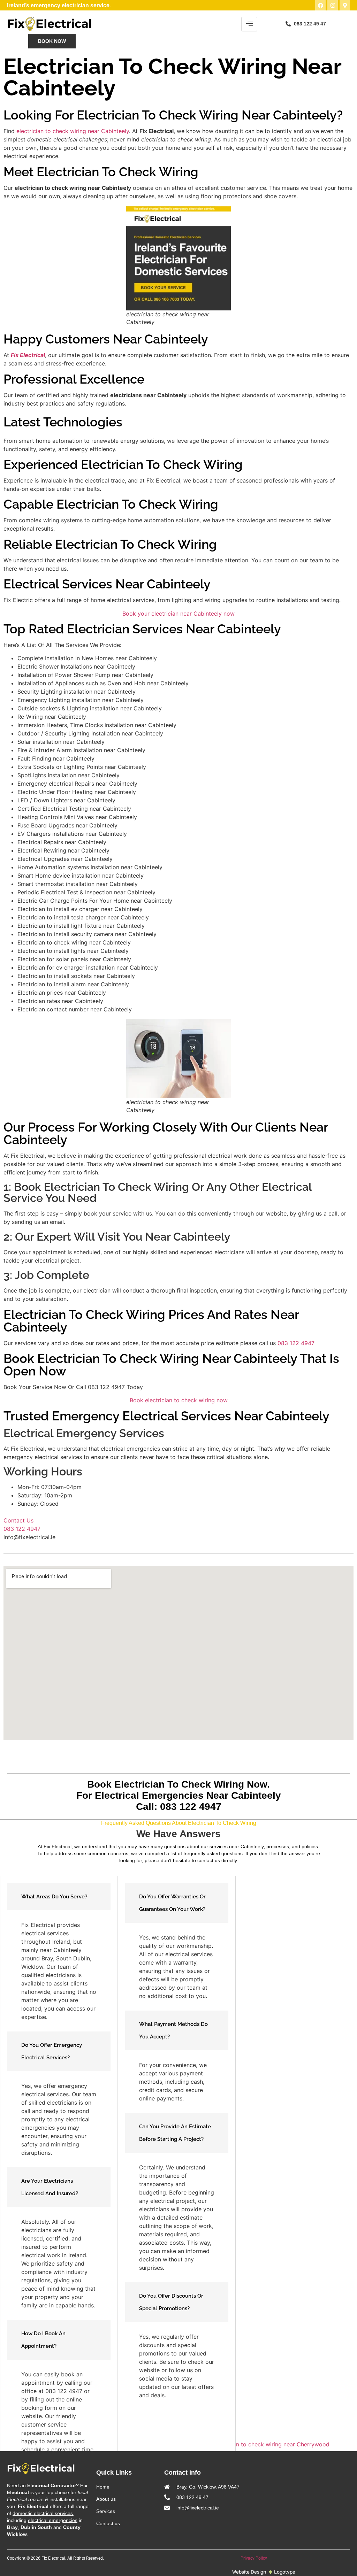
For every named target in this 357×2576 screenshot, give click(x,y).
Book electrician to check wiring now (179, 1400)
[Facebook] (320, 5)
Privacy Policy (254, 2558)
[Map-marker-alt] (345, 5)
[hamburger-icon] (249, 24)
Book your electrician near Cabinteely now (178, 614)
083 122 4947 (296, 1343)
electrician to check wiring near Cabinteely (73, 131)
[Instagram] (333, 5)
